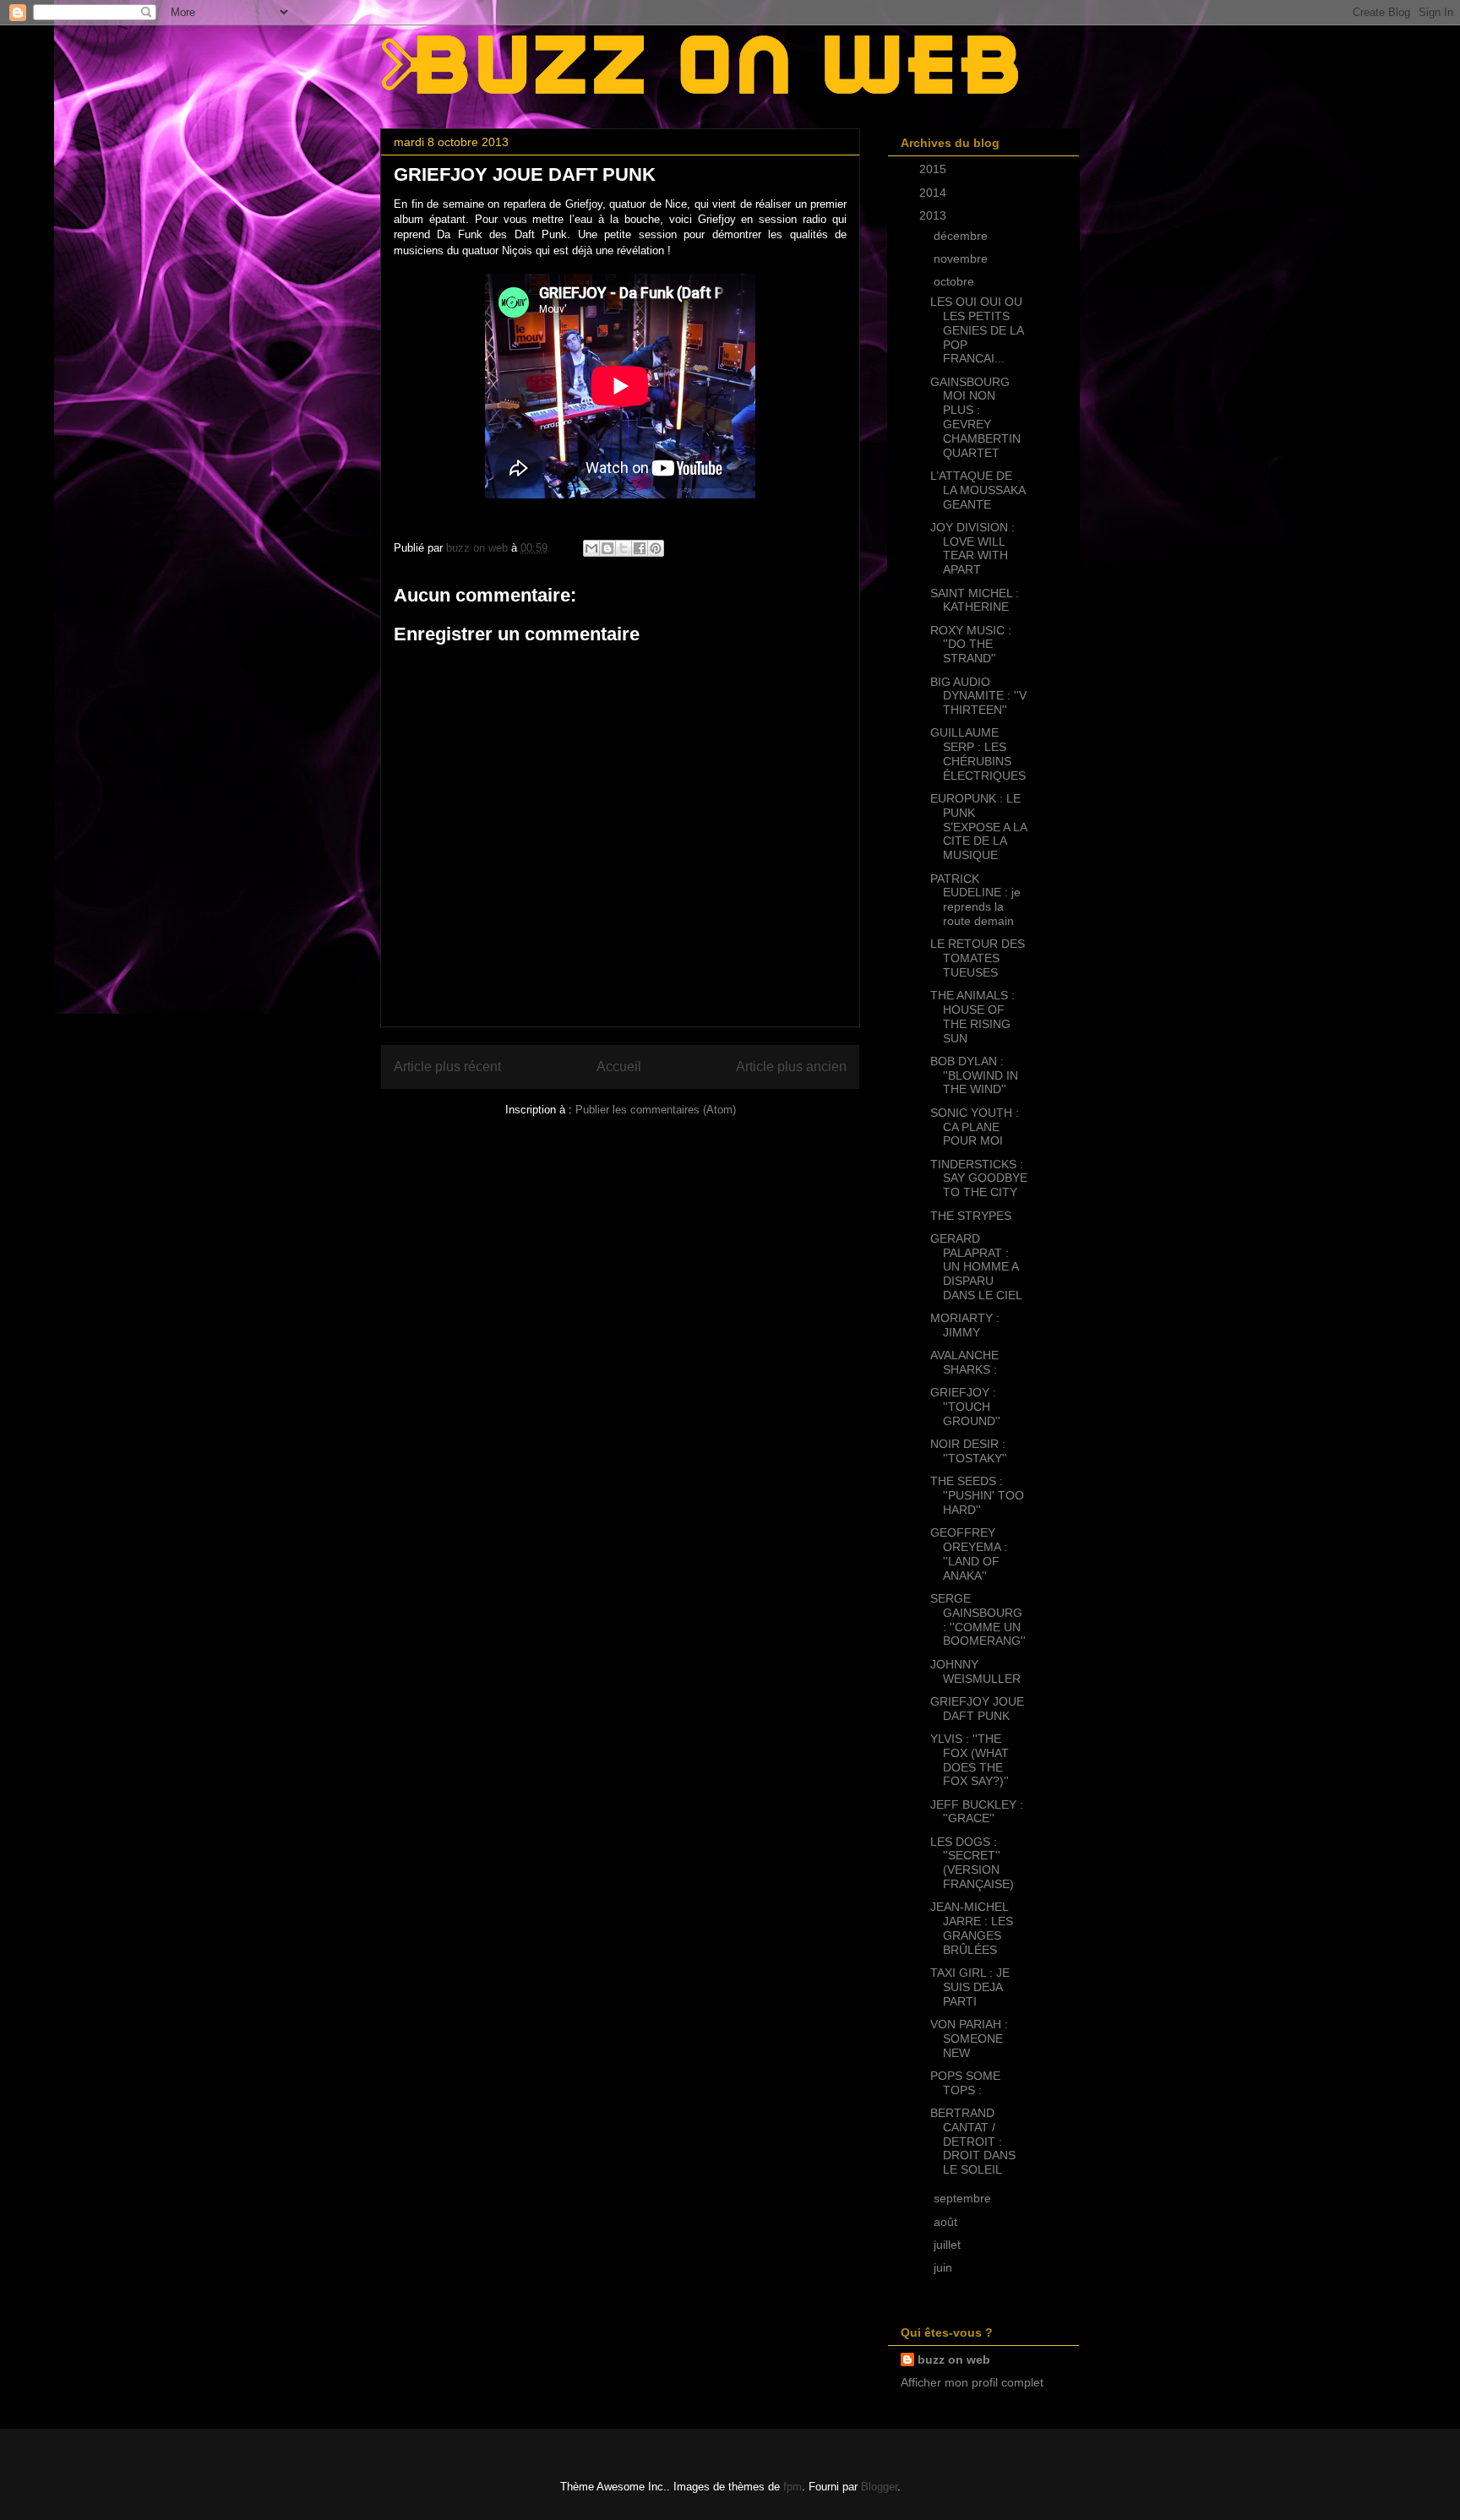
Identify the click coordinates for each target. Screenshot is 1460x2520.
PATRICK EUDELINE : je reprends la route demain (975, 900)
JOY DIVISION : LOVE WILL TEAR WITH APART (972, 548)
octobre (956, 281)
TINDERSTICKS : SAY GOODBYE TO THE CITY (979, 1178)
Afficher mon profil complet (972, 2382)
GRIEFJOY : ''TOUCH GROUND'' (965, 1407)
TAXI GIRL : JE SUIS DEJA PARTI (970, 1987)
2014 (934, 193)
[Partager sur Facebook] (640, 548)
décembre (962, 236)
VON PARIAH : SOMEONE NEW (969, 2038)
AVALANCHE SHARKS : (964, 1362)
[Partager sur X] (624, 548)
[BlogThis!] (607, 548)
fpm (793, 2487)
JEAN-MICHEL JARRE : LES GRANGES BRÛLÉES (972, 1928)
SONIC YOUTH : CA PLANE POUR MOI (975, 1127)
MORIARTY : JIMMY (965, 1325)
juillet (949, 2245)
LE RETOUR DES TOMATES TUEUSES (978, 958)
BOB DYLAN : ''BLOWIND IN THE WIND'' (974, 1075)
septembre (964, 2198)
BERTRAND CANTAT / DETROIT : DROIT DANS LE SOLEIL (973, 2141)
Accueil (619, 1067)
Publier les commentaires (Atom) (656, 1110)
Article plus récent (447, 1067)
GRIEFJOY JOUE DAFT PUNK (977, 1709)
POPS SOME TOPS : (965, 2083)
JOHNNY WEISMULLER (975, 1671)
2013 (934, 215)
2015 (934, 169)
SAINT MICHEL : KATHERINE (975, 600)
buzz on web (954, 2359)
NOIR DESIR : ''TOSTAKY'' (969, 1451)
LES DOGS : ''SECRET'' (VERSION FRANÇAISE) (972, 1863)
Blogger (879, 2487)
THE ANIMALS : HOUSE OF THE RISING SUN (972, 1016)
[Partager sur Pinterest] (656, 548)
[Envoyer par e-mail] (591, 548)
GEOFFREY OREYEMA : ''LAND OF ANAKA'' (969, 1554)
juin (945, 2267)
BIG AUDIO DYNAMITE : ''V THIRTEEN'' (978, 696)
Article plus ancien (791, 1067)
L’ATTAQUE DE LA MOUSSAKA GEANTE (978, 490)
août (947, 2222)
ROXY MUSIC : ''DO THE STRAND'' (971, 645)
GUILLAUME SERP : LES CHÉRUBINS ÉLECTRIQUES (978, 754)
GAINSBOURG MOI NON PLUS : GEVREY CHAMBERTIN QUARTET (975, 417)
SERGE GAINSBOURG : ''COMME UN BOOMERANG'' (978, 1619)
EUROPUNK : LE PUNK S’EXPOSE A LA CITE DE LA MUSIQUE (978, 827)
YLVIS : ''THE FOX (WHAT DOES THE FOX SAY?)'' (970, 1760)
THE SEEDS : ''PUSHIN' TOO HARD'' (977, 1495)
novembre (962, 259)
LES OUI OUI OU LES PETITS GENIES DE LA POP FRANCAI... (977, 330)
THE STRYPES (971, 1216)
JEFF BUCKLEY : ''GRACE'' (977, 1812)
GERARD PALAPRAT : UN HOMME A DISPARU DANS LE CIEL (976, 1267)
